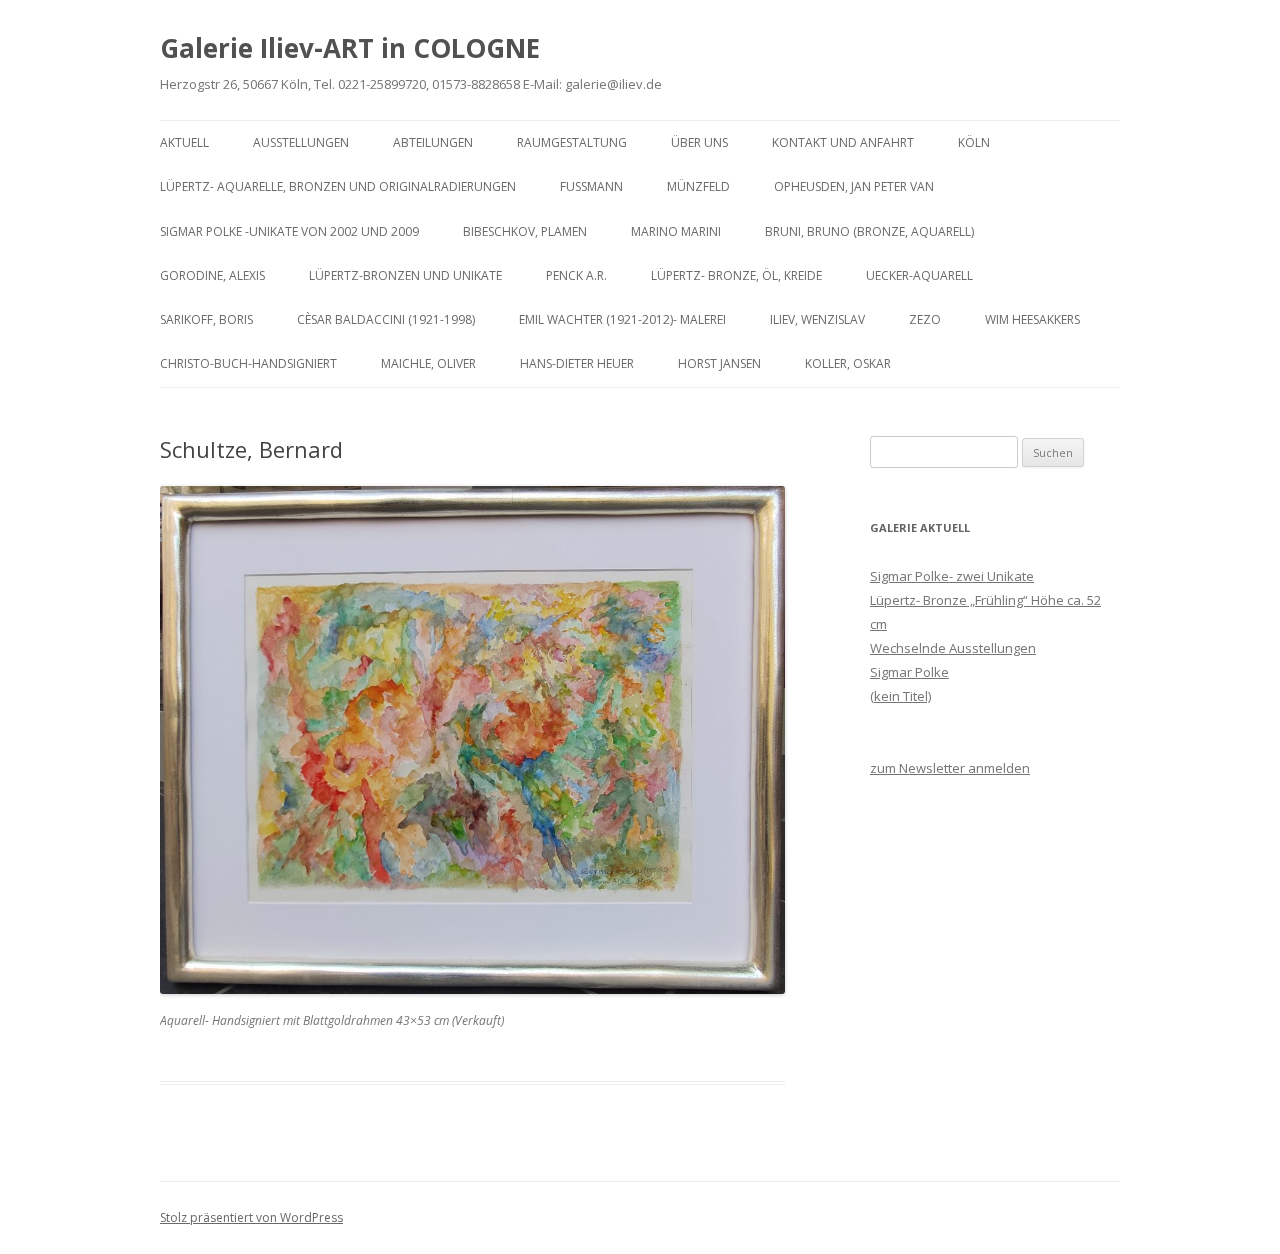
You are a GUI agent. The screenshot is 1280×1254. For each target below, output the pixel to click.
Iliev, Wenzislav (817, 319)
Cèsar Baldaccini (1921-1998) (386, 319)
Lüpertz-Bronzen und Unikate (405, 275)
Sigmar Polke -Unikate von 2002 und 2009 (289, 231)
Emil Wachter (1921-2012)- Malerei (622, 319)
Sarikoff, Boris (206, 319)
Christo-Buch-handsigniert (248, 363)
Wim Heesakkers (1032, 319)
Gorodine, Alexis (212, 275)
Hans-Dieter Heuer (577, 363)
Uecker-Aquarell (919, 275)
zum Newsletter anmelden (950, 768)
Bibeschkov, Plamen (525, 231)
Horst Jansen (719, 363)
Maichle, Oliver (428, 363)
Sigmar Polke (909, 672)
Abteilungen (433, 142)
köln (974, 142)
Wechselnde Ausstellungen (953, 648)
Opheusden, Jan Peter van (854, 186)
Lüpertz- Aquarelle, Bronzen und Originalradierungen (338, 186)
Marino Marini (676, 231)
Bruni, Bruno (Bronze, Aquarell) (869, 231)
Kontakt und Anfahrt (843, 142)
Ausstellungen (301, 142)
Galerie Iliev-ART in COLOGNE (350, 48)
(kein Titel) (900, 696)
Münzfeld (698, 186)
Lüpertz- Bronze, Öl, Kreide (736, 275)
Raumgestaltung (572, 142)
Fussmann (591, 186)
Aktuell (184, 142)
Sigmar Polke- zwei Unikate (952, 576)
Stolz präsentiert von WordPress (251, 1217)
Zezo (925, 319)
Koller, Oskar (848, 363)
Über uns (699, 142)
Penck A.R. (576, 275)
